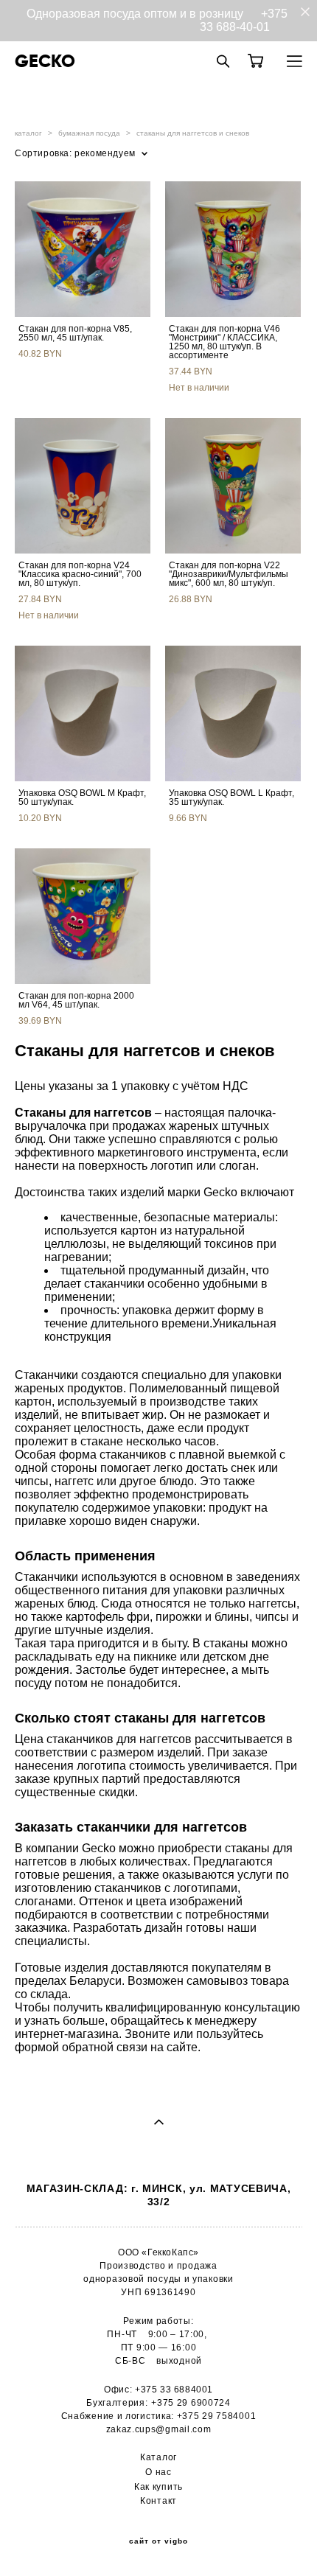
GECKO (45, 61)
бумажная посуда (89, 133)
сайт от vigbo (158, 2541)
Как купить (158, 2486)
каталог (28, 133)
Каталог (158, 2457)
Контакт (158, 2500)
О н (153, 2472)
